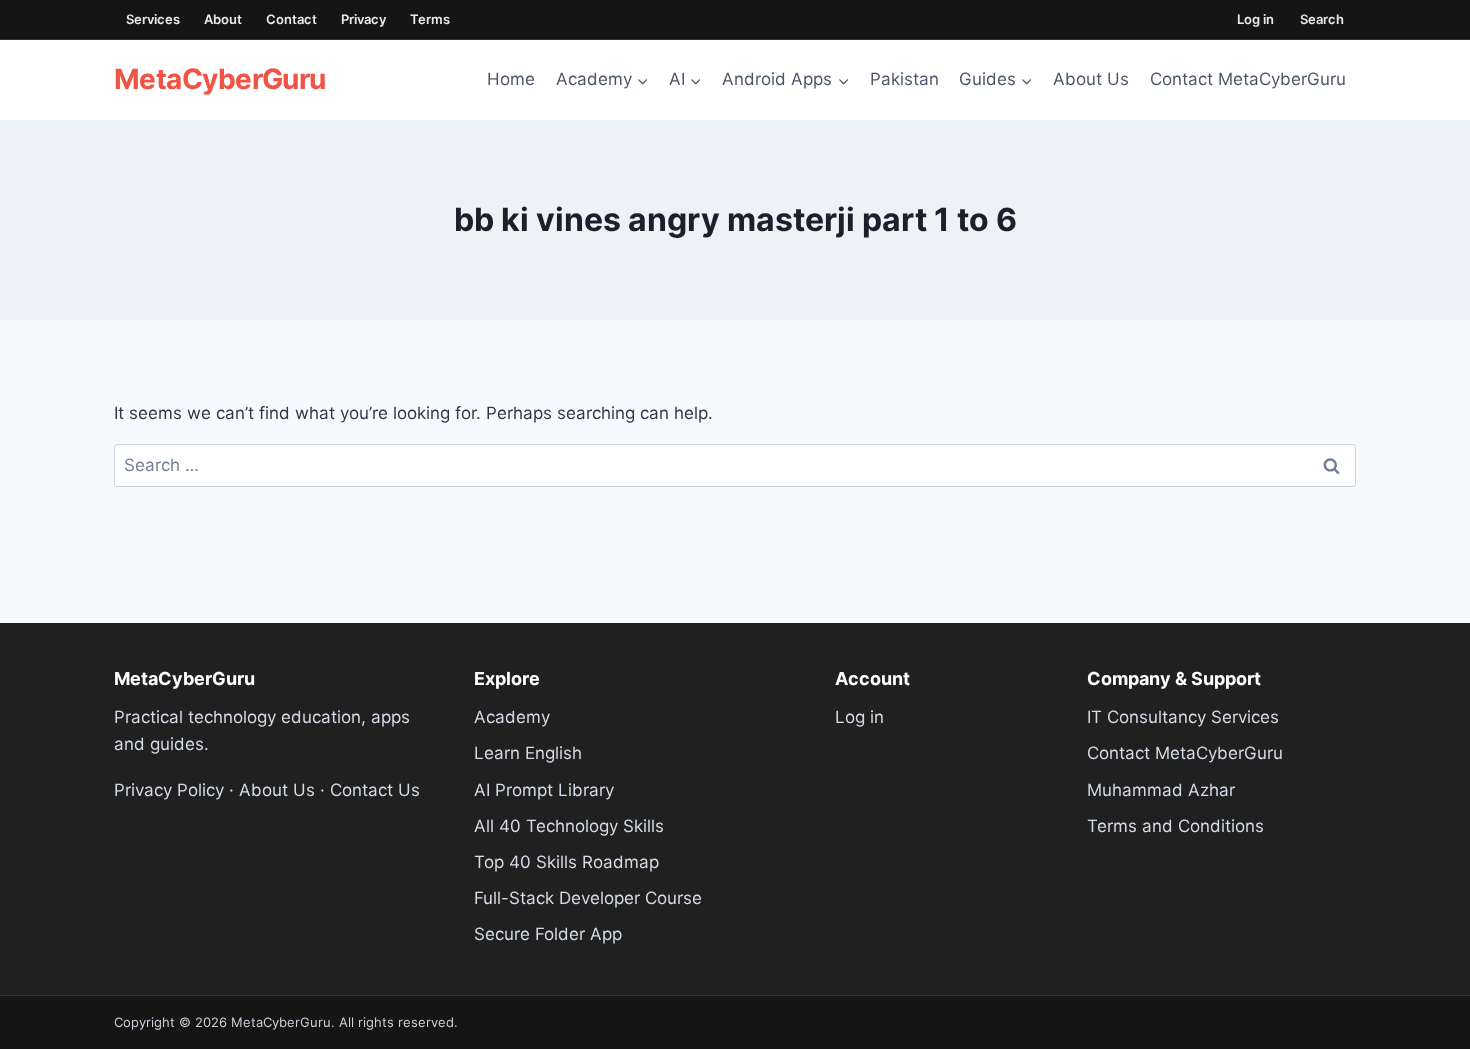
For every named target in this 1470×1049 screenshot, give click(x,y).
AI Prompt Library (544, 790)
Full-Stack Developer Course (588, 898)
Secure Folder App (548, 934)
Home (511, 79)
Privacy (363, 19)
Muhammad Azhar (1161, 790)
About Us (1091, 79)
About (223, 19)
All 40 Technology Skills (569, 826)
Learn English (528, 753)
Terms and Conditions (1175, 826)
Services (153, 19)
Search (1322, 19)
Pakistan (904, 79)
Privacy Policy (169, 790)
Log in (1255, 19)
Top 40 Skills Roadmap (566, 862)
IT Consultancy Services (1183, 717)
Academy (512, 717)
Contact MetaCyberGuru (1248, 79)
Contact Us (375, 790)
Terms (430, 19)
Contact (291, 19)
